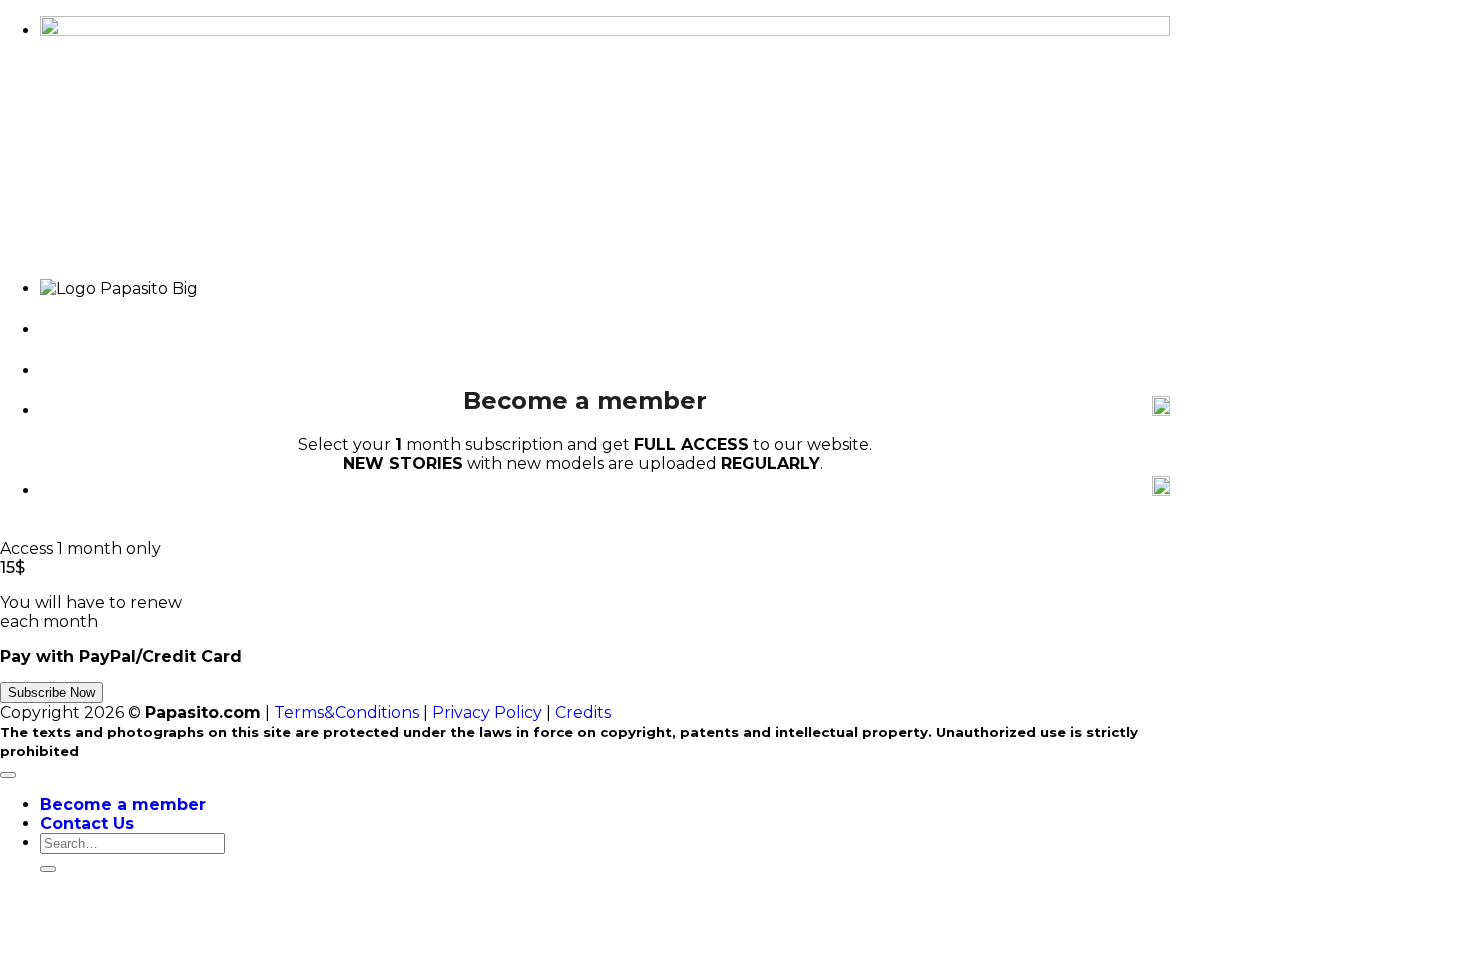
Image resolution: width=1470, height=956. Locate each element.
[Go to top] (8, 775)
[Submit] (48, 869)
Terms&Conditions (346, 712)
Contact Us (87, 823)
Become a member (123, 804)
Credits (583, 712)
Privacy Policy (487, 712)
